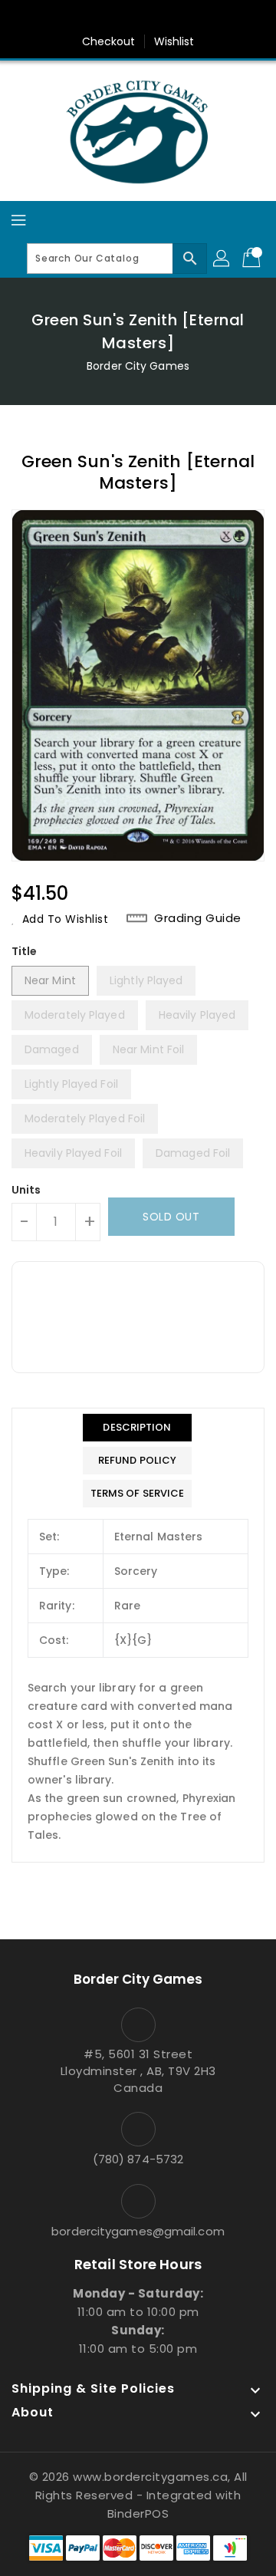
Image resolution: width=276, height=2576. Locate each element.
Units (26, 1190)
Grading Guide (198, 918)
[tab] (138, 1428)
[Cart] (253, 259)
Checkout (109, 41)
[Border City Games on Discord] (182, 18)
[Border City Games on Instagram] (153, 18)
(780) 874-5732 (138, 2159)
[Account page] (222, 259)
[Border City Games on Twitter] (123, 18)
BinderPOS (138, 2513)
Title (25, 951)
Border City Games (138, 366)
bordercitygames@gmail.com (138, 2231)
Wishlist (174, 41)
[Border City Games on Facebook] (94, 18)
